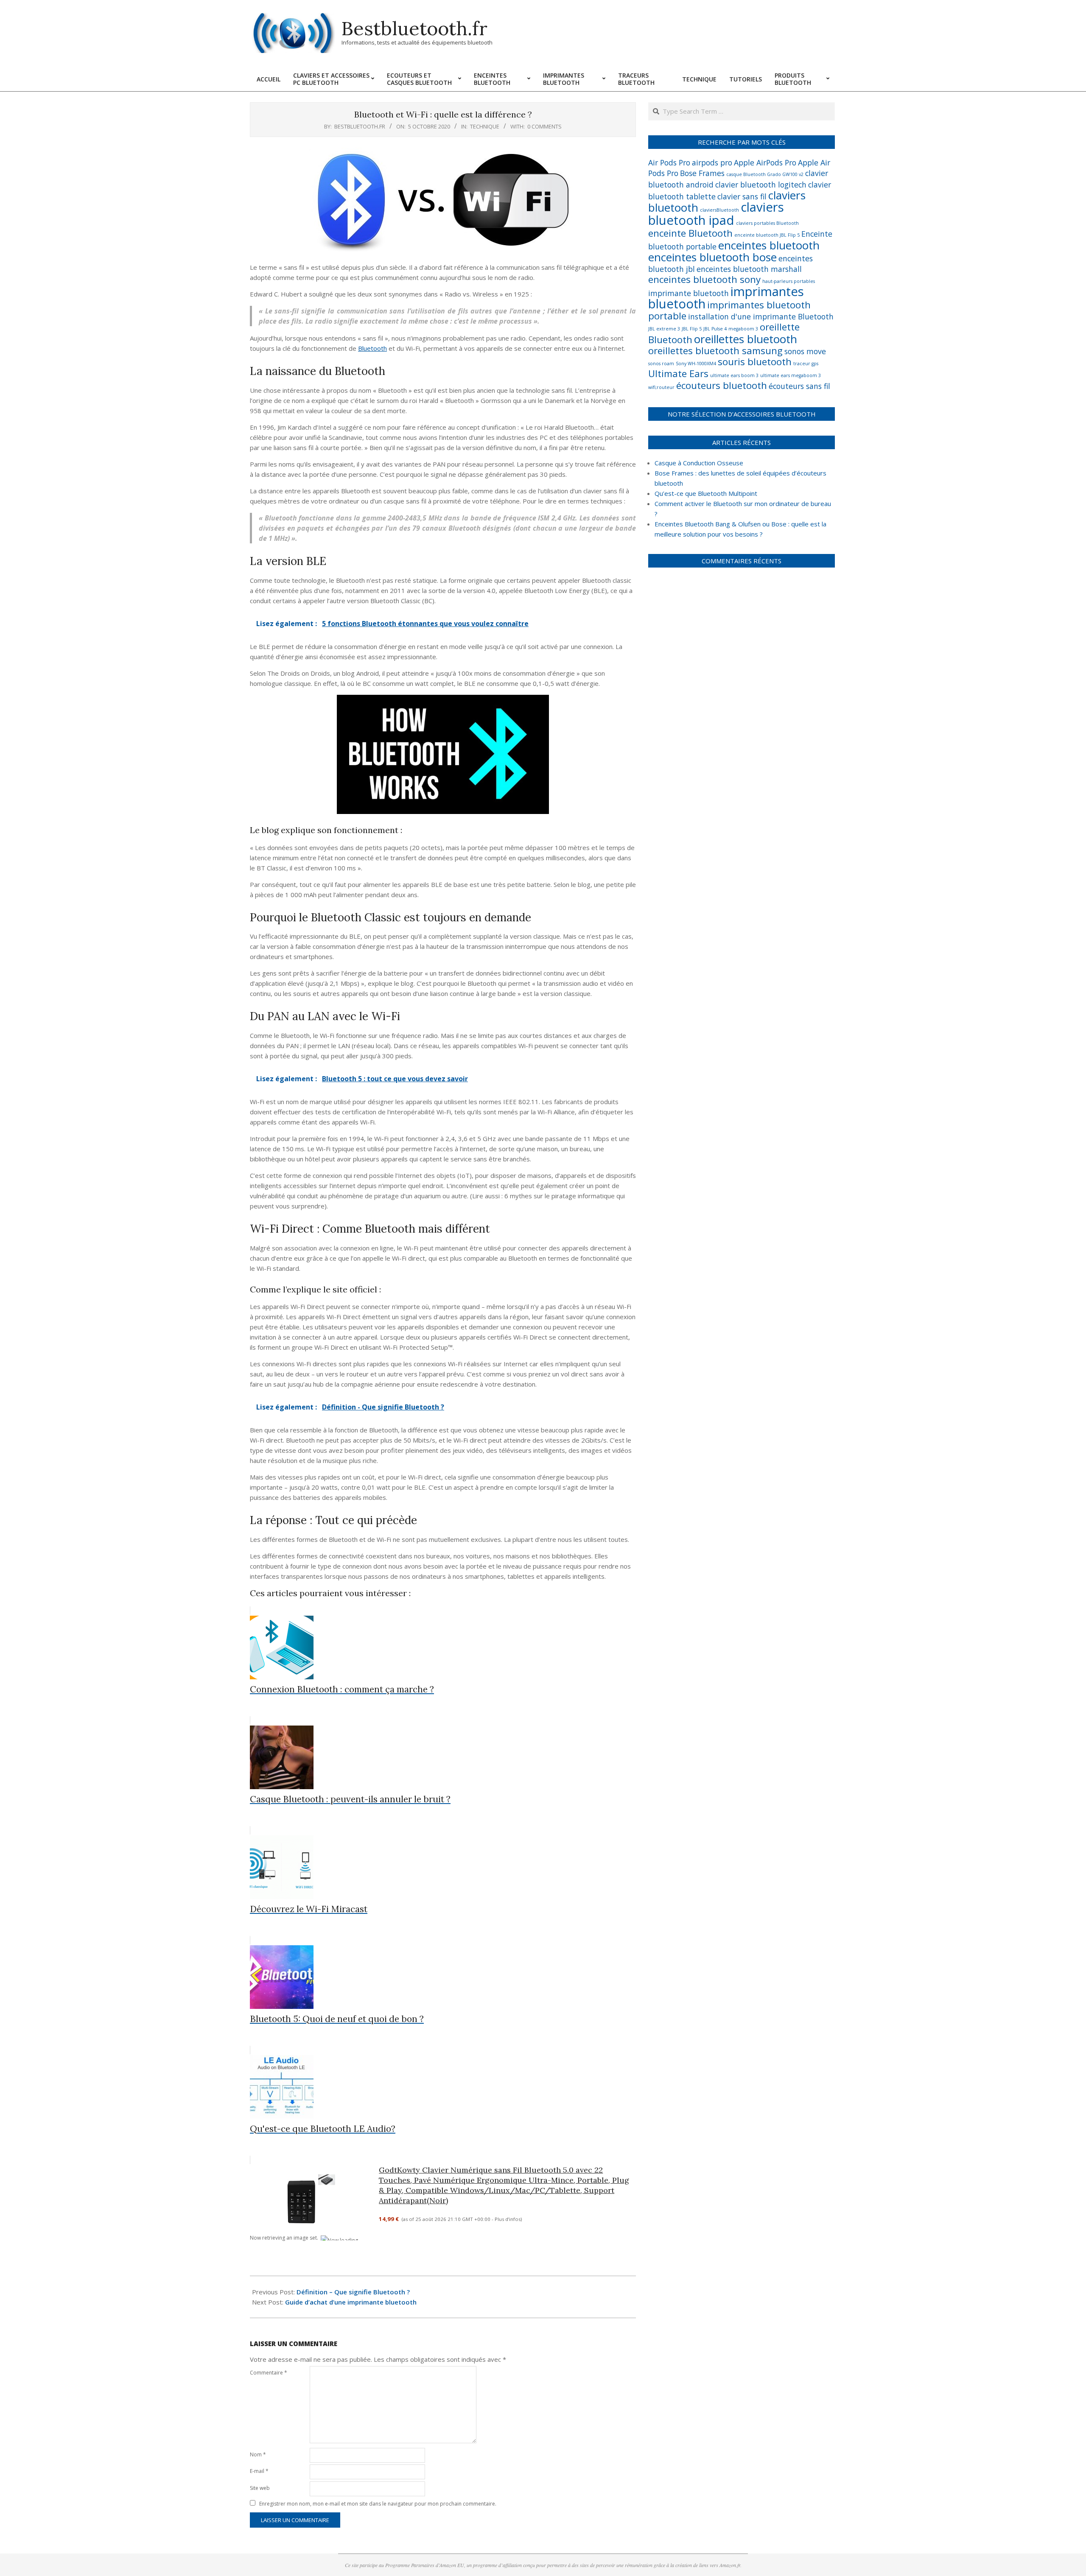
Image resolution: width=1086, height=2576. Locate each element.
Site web (260, 2488)
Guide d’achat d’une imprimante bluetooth (351, 2302)
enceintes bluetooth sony (704, 279)
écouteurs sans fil (799, 386)
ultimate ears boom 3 (734, 375)
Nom (258, 2454)
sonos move (805, 351)
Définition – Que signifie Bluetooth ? (353, 2292)
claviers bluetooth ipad (716, 214)
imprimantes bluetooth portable (729, 310)
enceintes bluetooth (769, 245)
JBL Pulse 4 (715, 329)
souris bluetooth (755, 362)
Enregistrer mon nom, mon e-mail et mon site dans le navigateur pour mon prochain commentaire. (378, 2504)
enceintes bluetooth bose (712, 257)
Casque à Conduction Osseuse (699, 463)
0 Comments (544, 126)
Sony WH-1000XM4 (696, 364)
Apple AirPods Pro (765, 162)
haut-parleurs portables (789, 281)
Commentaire (269, 2373)
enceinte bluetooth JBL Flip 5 (767, 235)
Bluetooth (372, 348)
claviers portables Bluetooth (767, 223)
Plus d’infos (508, 2219)
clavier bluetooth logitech (761, 185)
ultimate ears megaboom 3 (791, 375)
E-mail (259, 2471)
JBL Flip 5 (692, 329)
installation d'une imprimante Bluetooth (761, 316)
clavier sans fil (742, 196)
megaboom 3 (743, 329)
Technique (485, 126)
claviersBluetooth (719, 210)
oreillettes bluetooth (746, 339)
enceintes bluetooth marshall (749, 269)
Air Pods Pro (669, 162)
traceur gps (806, 364)
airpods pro (712, 162)
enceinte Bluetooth (690, 233)
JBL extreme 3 (664, 329)
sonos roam (661, 364)
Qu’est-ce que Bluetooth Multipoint (706, 493)
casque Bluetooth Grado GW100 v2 (765, 174)
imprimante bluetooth (689, 293)
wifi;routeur (661, 387)
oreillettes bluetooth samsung (715, 351)
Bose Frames (702, 173)
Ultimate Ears (678, 373)
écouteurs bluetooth (722, 385)
